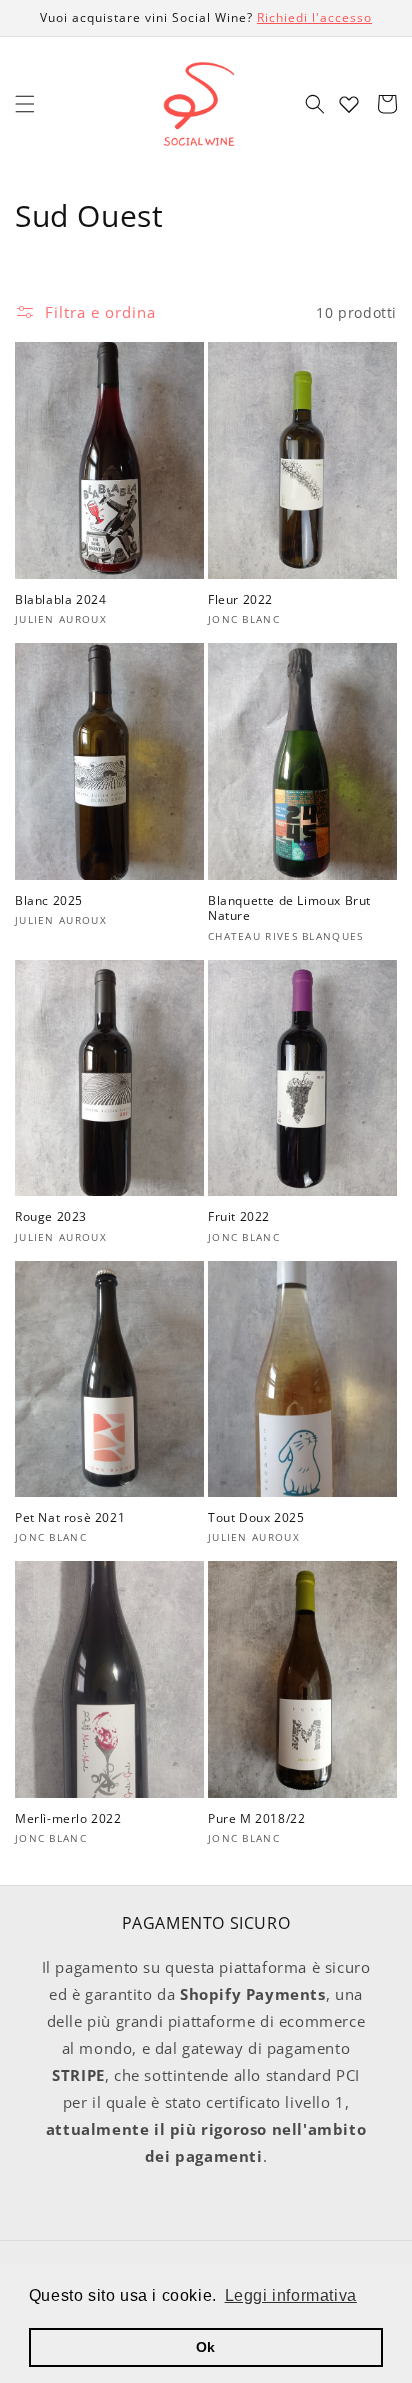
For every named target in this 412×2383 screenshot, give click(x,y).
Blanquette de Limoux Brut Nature (289, 908)
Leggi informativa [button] (291, 2295)
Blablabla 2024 (60, 600)
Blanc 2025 (49, 901)
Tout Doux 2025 (256, 1518)
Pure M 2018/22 (256, 1819)
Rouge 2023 (51, 1217)
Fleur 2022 (240, 600)
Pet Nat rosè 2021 (70, 1518)
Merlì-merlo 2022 (68, 1819)
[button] (25, 104)
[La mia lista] (349, 104)
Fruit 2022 (239, 1217)
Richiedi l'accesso (314, 17)
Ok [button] (206, 2347)
